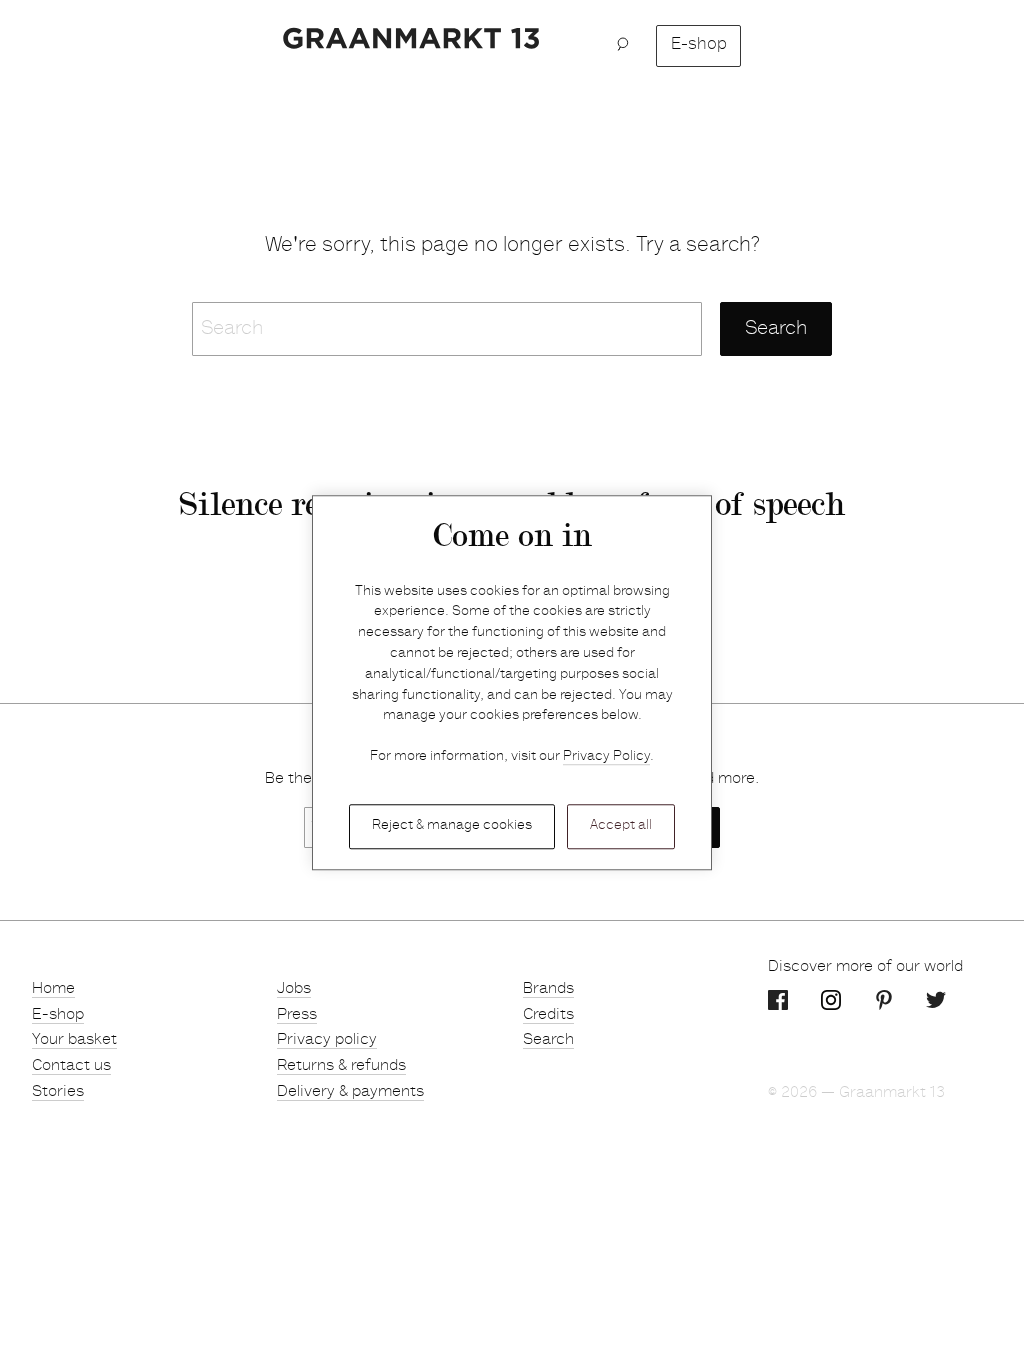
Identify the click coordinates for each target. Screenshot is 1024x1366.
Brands (548, 989)
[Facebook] (778, 1000)
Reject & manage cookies (452, 826)
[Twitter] (936, 1000)
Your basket (74, 1040)
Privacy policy (327, 1040)
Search (548, 1040)
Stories (58, 1092)
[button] (628, 46)
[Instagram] (831, 1000)
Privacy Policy (606, 758)
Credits (548, 1015)
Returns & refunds (341, 1066)
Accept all (621, 826)
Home (53, 989)
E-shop (699, 45)
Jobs (294, 989)
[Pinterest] (884, 1000)
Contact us (71, 1066)
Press (297, 1015)
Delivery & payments (350, 1092)
